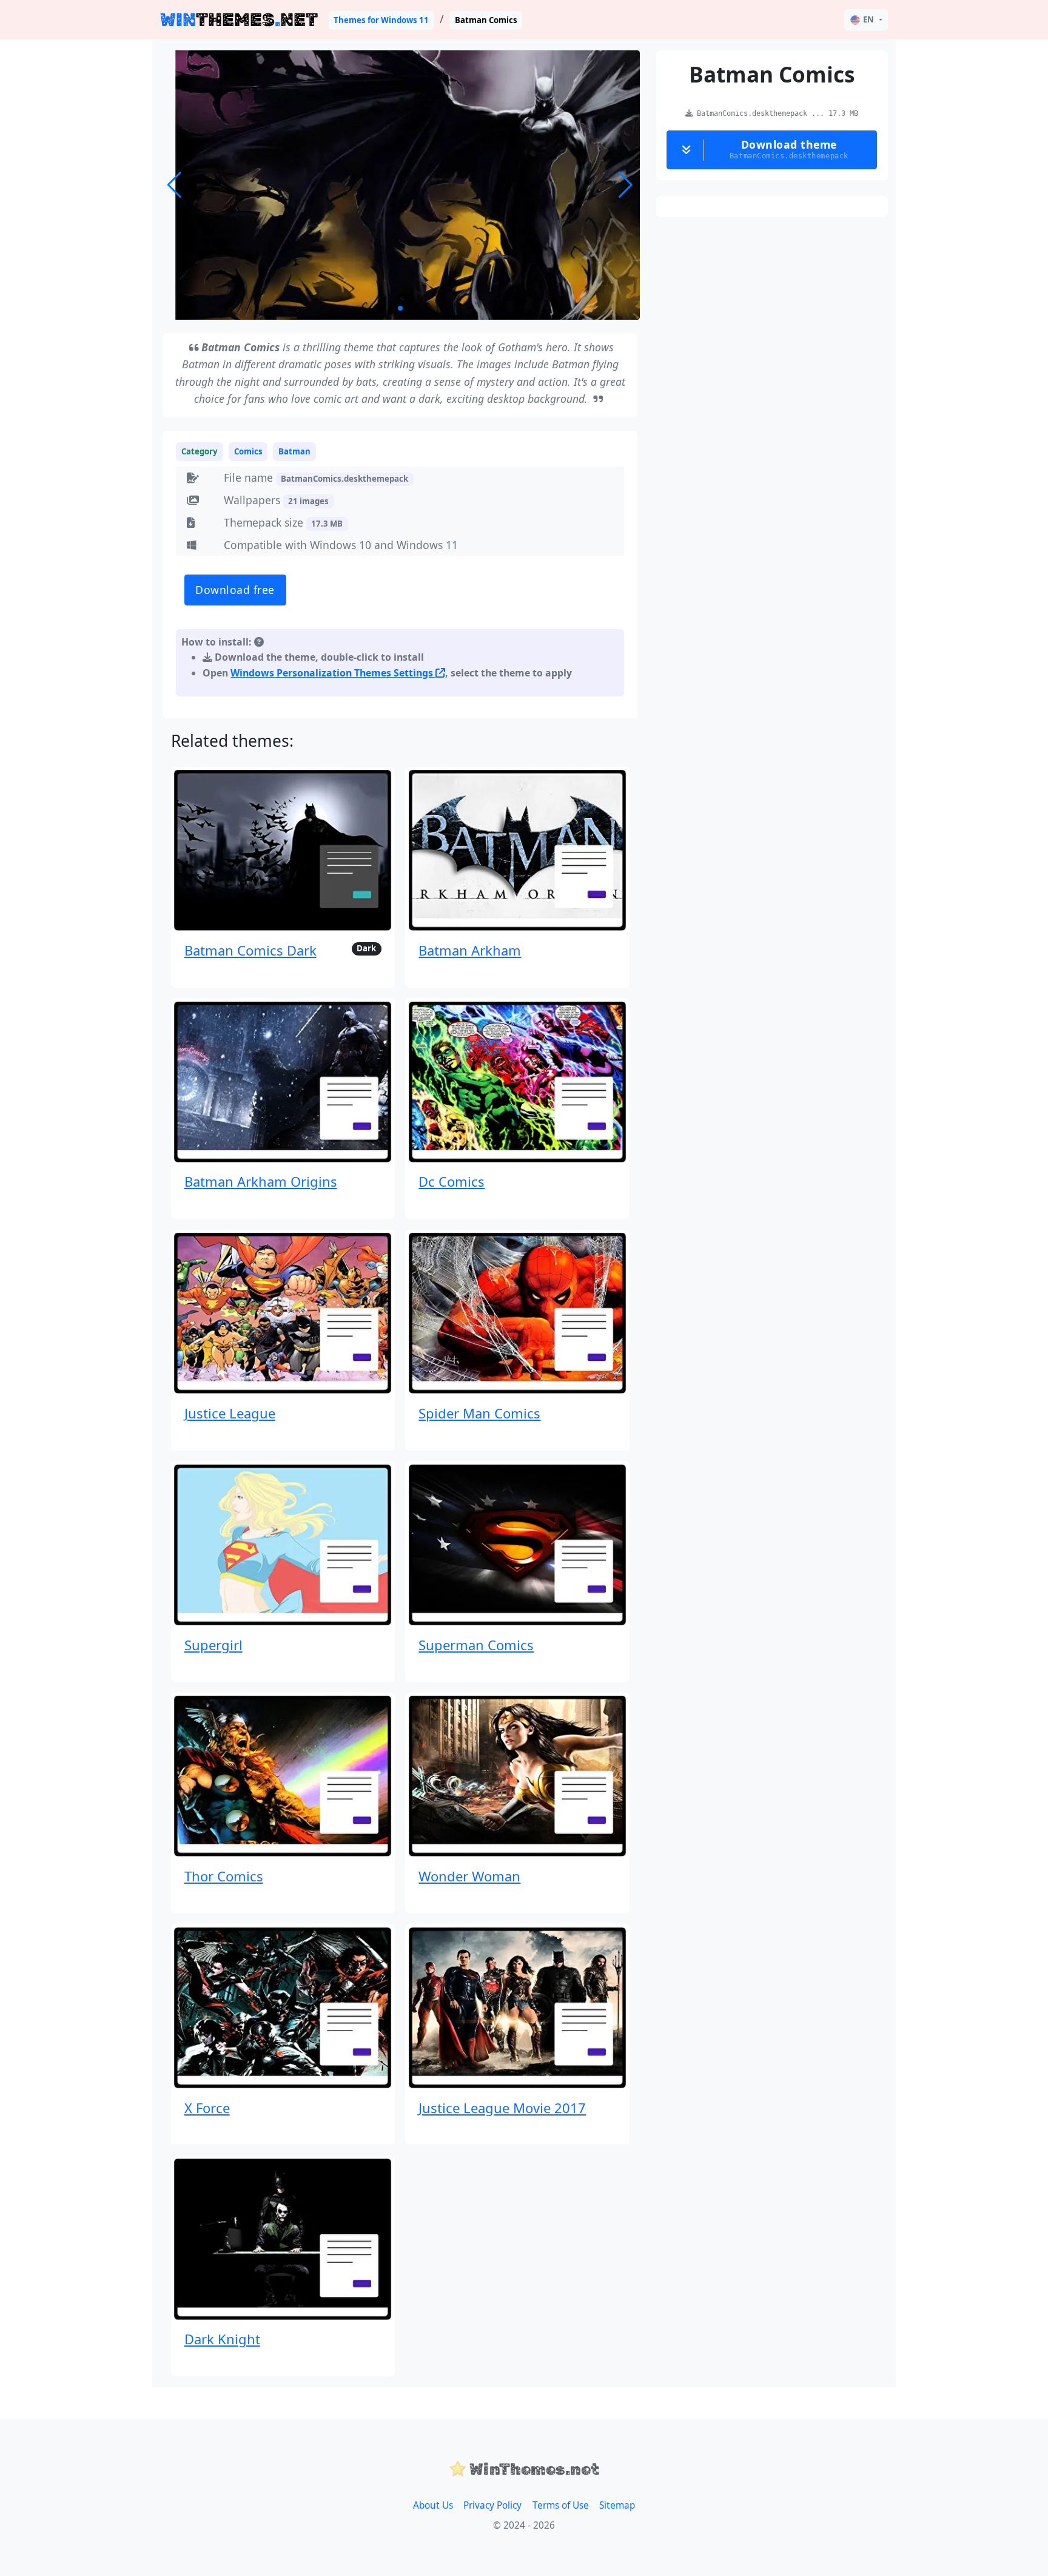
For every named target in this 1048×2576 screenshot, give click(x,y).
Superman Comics (476, 1645)
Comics (248, 451)
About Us (433, 2505)
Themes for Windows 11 (381, 20)
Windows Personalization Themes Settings (333, 673)
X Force (207, 2108)
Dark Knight (222, 2339)
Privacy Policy (492, 2505)
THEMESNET (239, 20)
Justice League (230, 1413)
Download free (235, 590)
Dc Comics (452, 1181)
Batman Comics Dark (250, 950)
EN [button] (868, 19)
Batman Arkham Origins (261, 1181)
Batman (294, 451)
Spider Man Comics (479, 1413)
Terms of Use (561, 2505)
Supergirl (213, 1645)
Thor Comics (224, 1876)
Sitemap (617, 2505)
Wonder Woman (469, 1876)
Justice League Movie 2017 (502, 2108)
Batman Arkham (470, 950)
